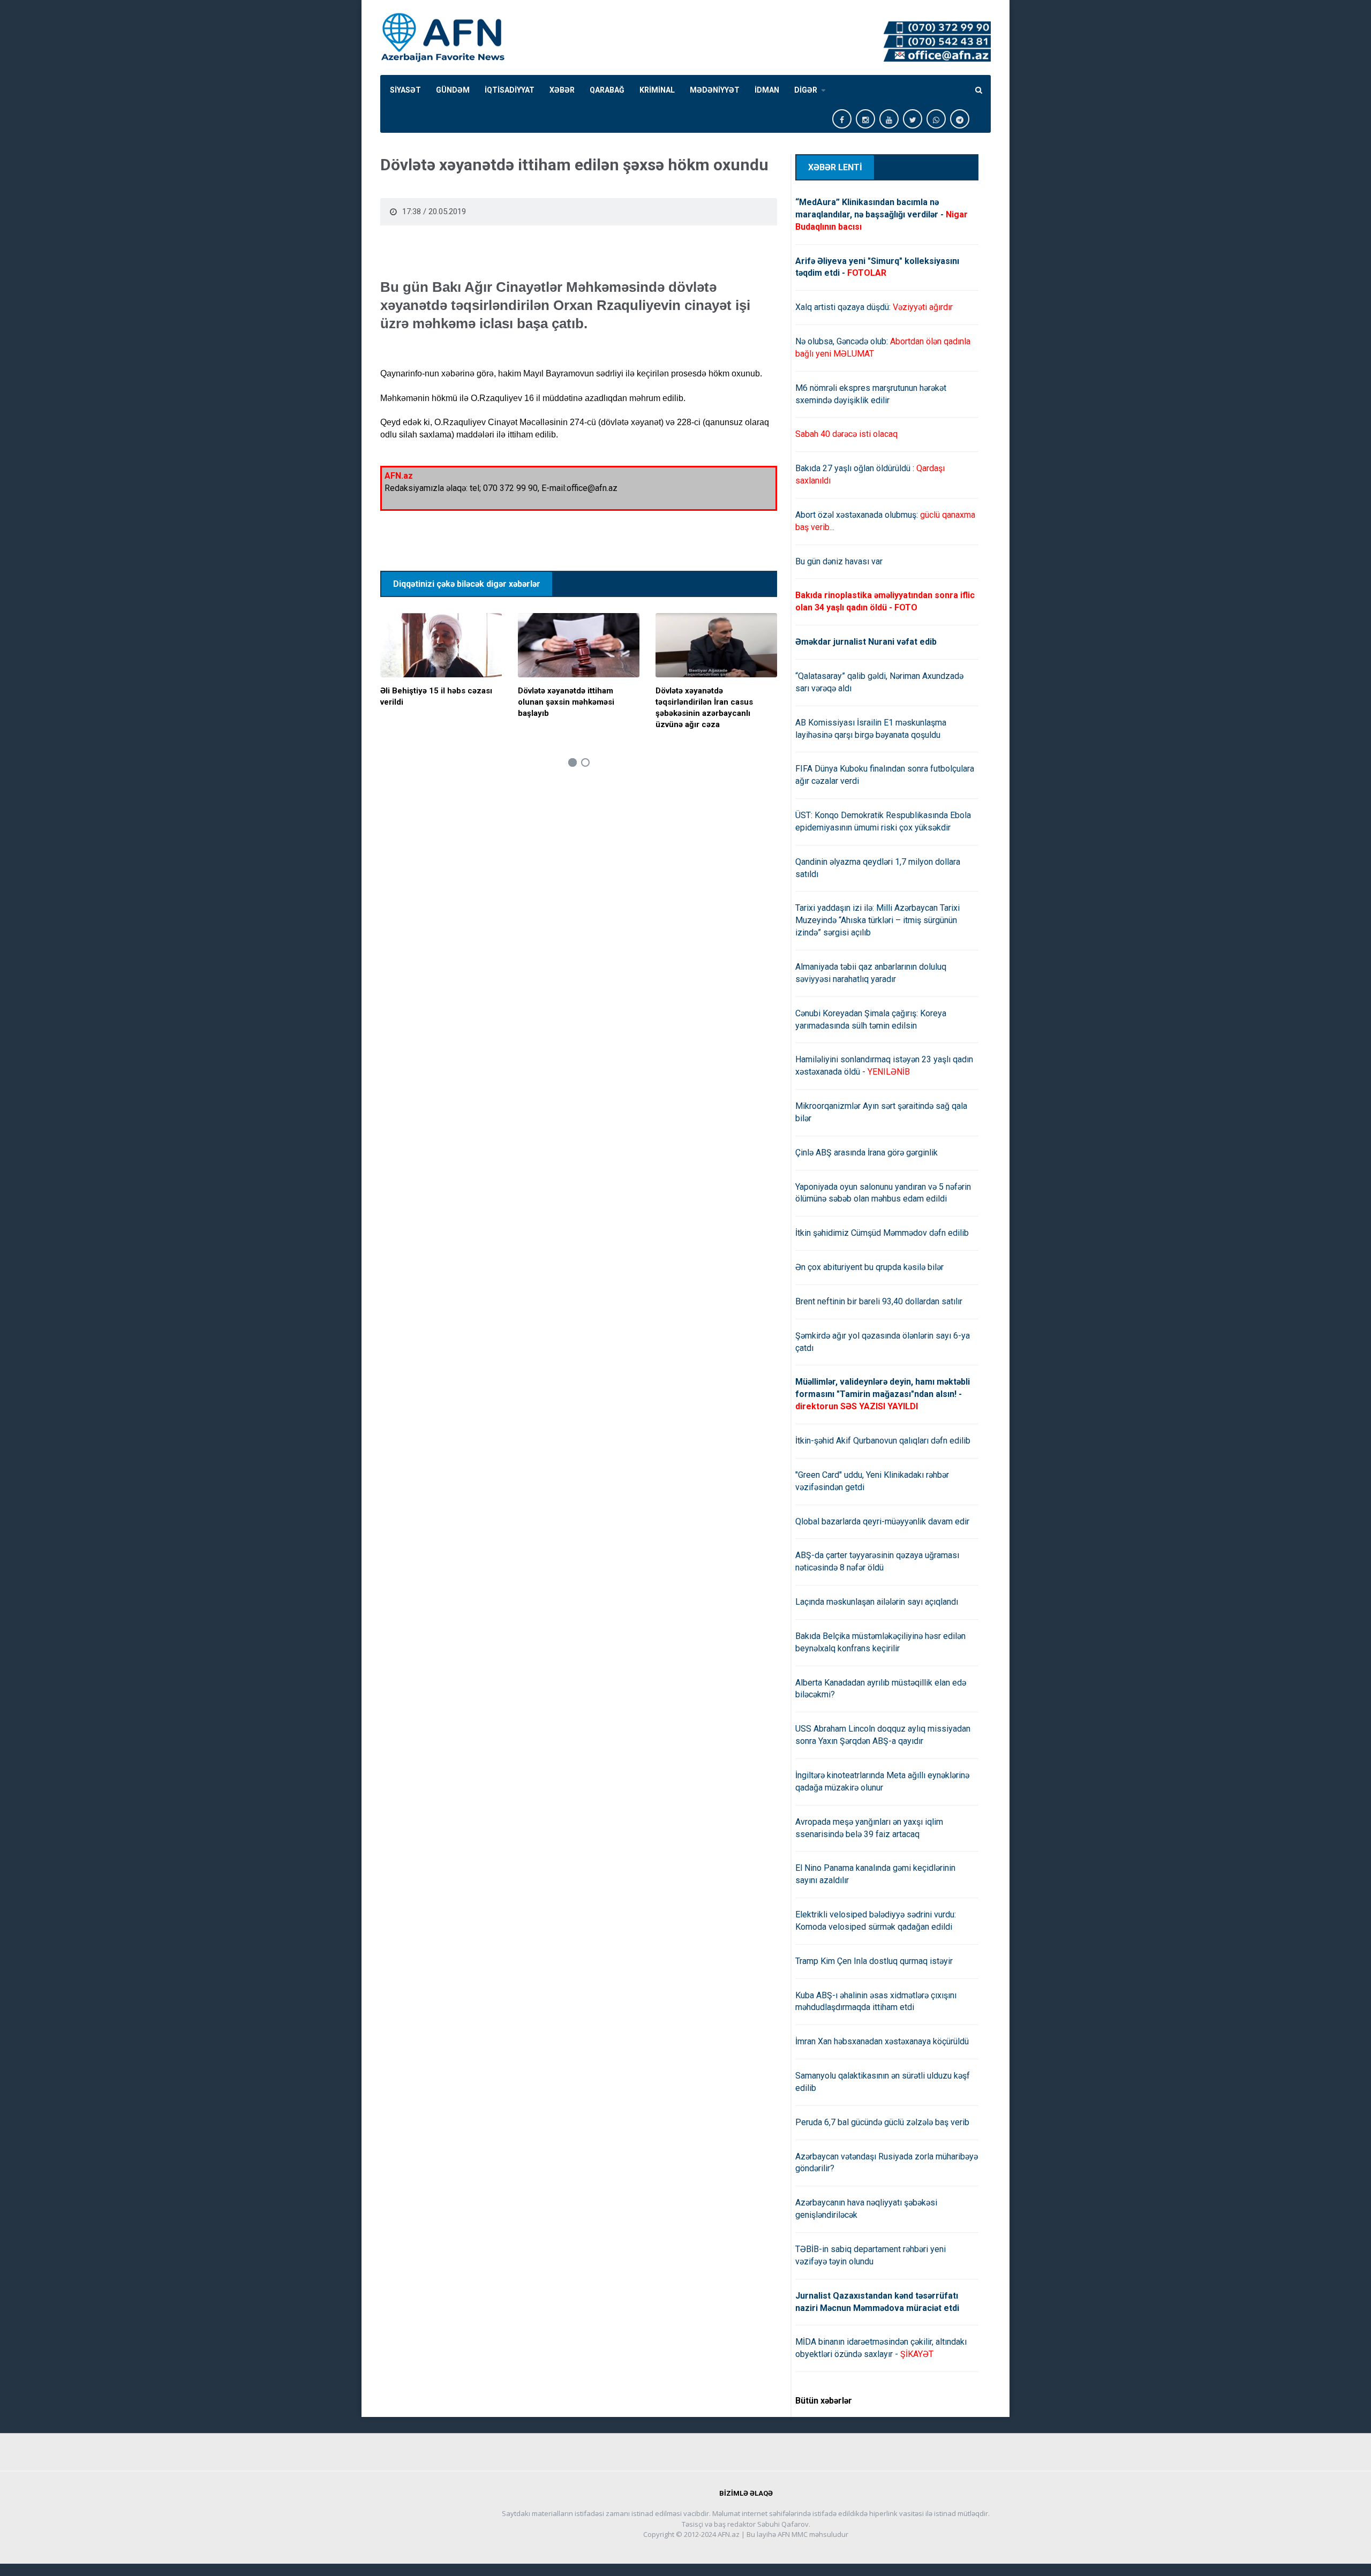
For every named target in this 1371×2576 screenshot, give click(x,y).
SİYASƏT (405, 90)
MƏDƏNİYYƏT (715, 90)
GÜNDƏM (453, 90)
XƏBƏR (562, 90)
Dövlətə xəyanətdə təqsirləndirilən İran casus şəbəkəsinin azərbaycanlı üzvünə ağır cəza (704, 708)
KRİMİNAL (657, 90)
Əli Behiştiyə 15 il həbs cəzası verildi (436, 696)
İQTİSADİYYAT (510, 90)
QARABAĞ (607, 90)
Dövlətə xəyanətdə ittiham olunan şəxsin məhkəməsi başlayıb (566, 702)
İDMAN (767, 90)
